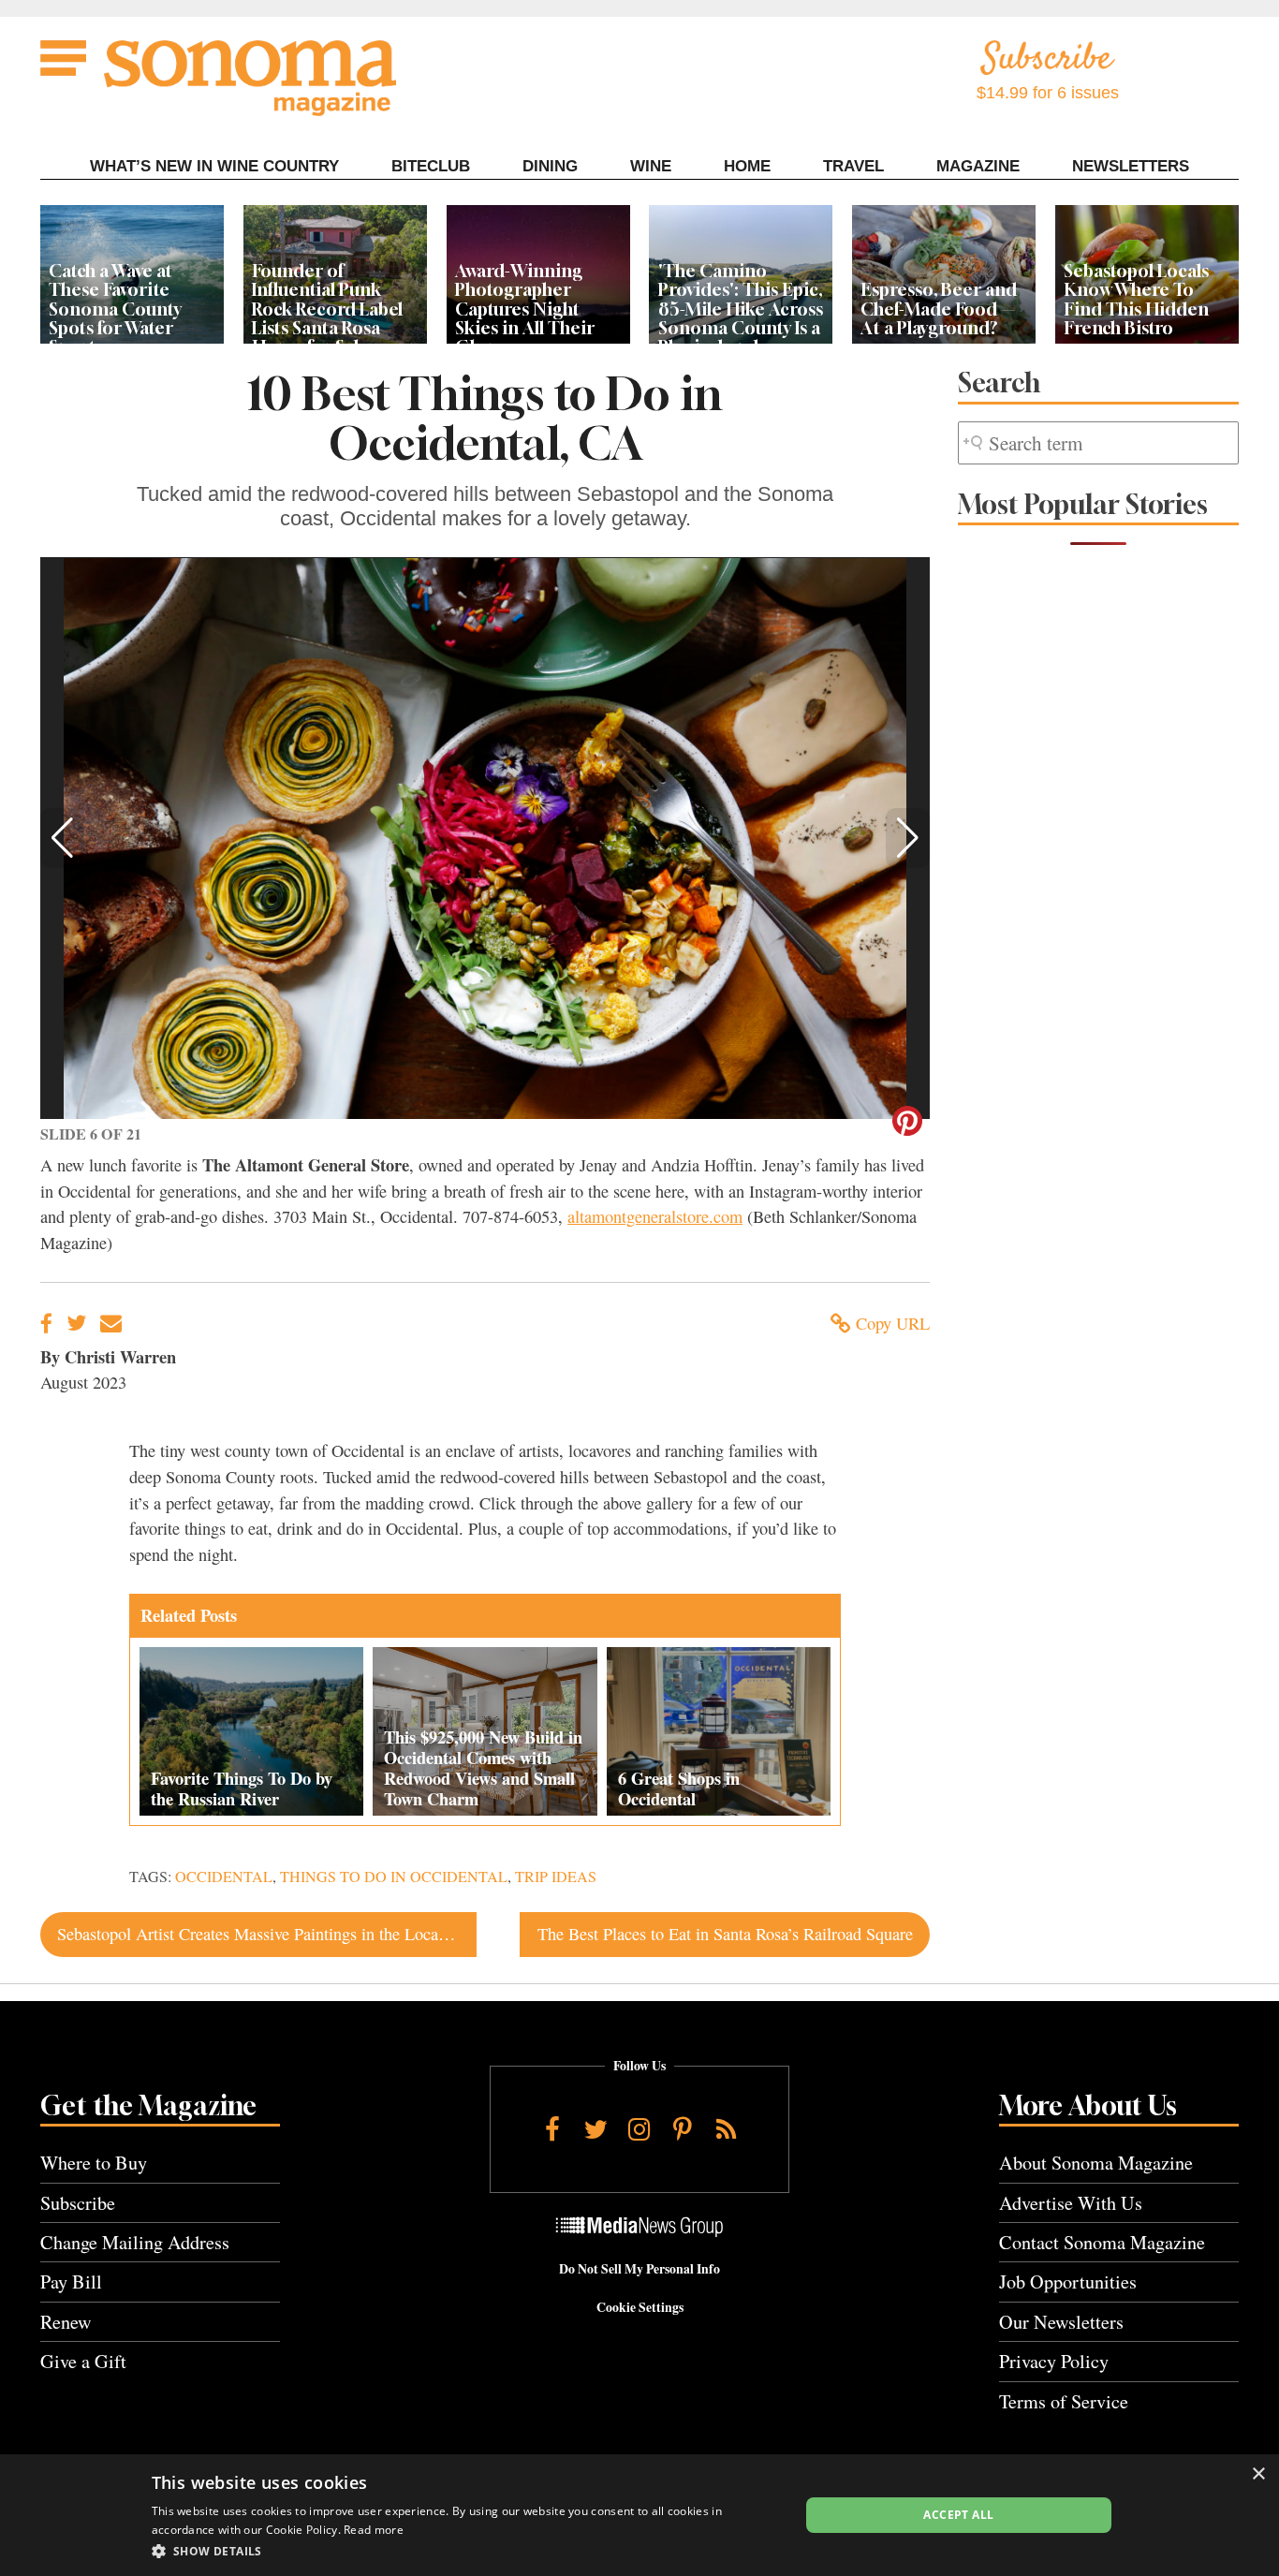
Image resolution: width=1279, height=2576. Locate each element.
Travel (853, 166)
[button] (62, 838)
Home (747, 166)
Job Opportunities (1068, 2282)
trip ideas (556, 1877)
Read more (374, 2530)
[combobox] (1098, 443)
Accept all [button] (958, 2515)
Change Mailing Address (135, 2242)
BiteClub (431, 166)
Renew (66, 2322)
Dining (550, 166)
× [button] (1258, 2474)
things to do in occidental (394, 1877)
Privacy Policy (1054, 2361)
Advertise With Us (1071, 2203)
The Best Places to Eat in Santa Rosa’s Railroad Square (725, 1934)
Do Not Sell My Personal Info (639, 2269)
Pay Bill (71, 2282)
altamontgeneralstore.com (655, 1216)
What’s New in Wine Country (214, 166)
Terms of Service (1064, 2401)
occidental (224, 1877)
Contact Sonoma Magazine (1102, 2242)
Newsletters (1131, 166)
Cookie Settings (640, 2307)
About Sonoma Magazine (1096, 2163)
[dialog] (639, 2515)
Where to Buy (94, 2163)
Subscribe (78, 2203)
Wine (651, 166)
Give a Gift (83, 2361)
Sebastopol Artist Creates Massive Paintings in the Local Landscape (266, 1934)
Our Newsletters (1061, 2322)
